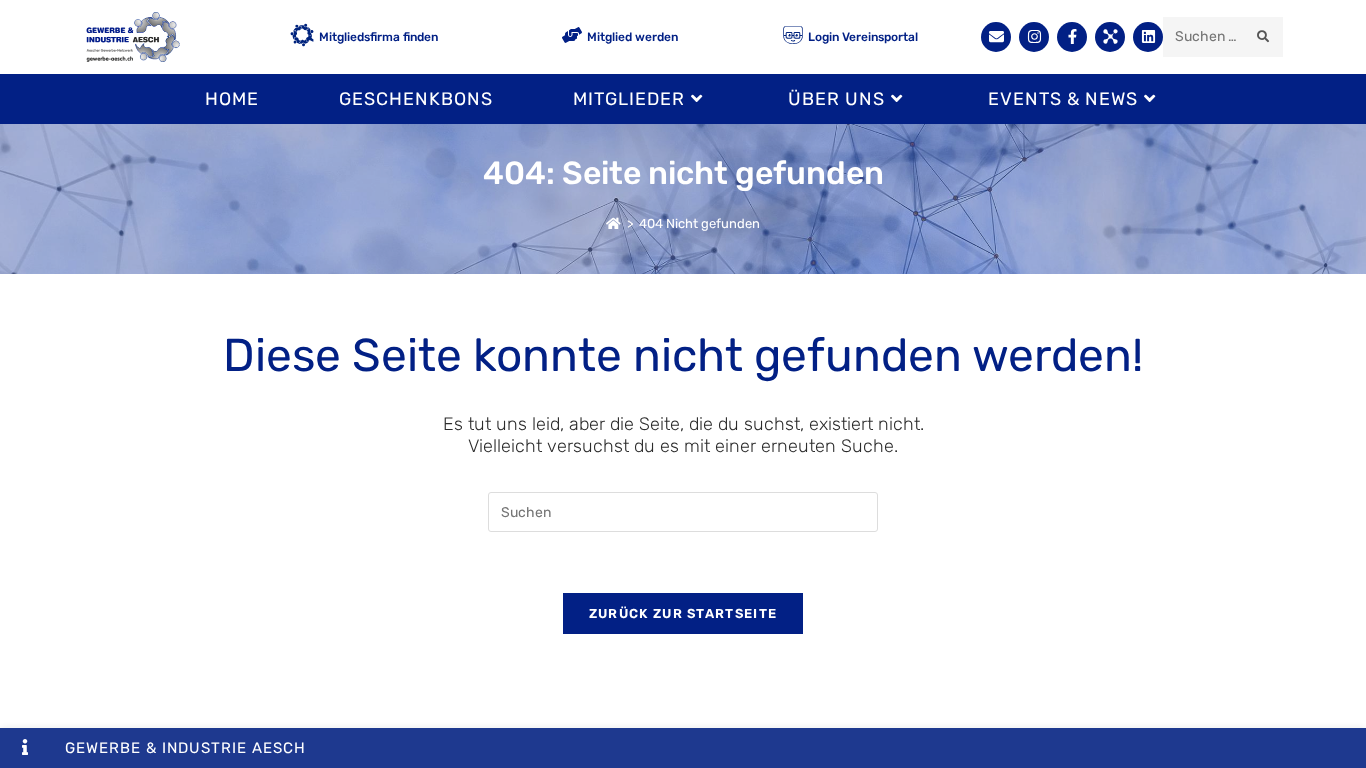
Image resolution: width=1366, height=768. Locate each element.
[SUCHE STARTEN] (1264, 37)
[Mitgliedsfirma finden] (302, 37)
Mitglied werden (632, 37)
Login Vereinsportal (863, 37)
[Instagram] (1034, 37)
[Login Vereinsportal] (793, 36)
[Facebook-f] (1072, 37)
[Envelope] (996, 37)
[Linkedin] (1148, 37)
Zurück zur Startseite (683, 613)
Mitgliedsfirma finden (378, 37)
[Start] (613, 223)
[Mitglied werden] (572, 36)
